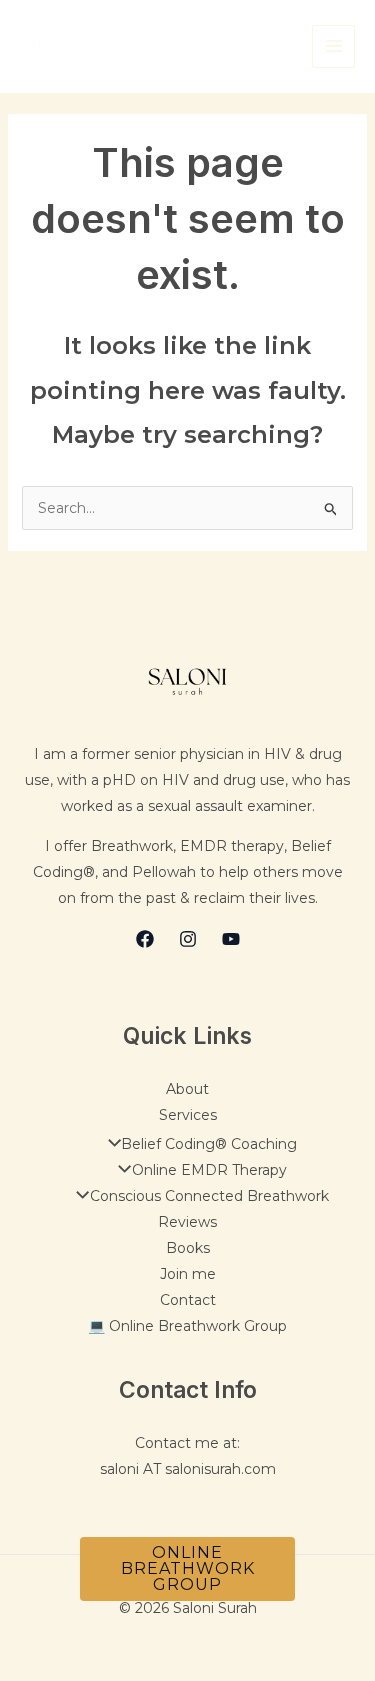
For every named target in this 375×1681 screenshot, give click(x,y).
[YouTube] (231, 939)
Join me (188, 1274)
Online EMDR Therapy (209, 1170)
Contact (188, 1300)
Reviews (187, 1222)
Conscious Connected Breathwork (209, 1196)
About (187, 1089)
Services (188, 1115)
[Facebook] (145, 939)
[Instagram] (188, 939)
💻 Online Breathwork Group (187, 1326)
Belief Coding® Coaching (209, 1144)
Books (188, 1248)
